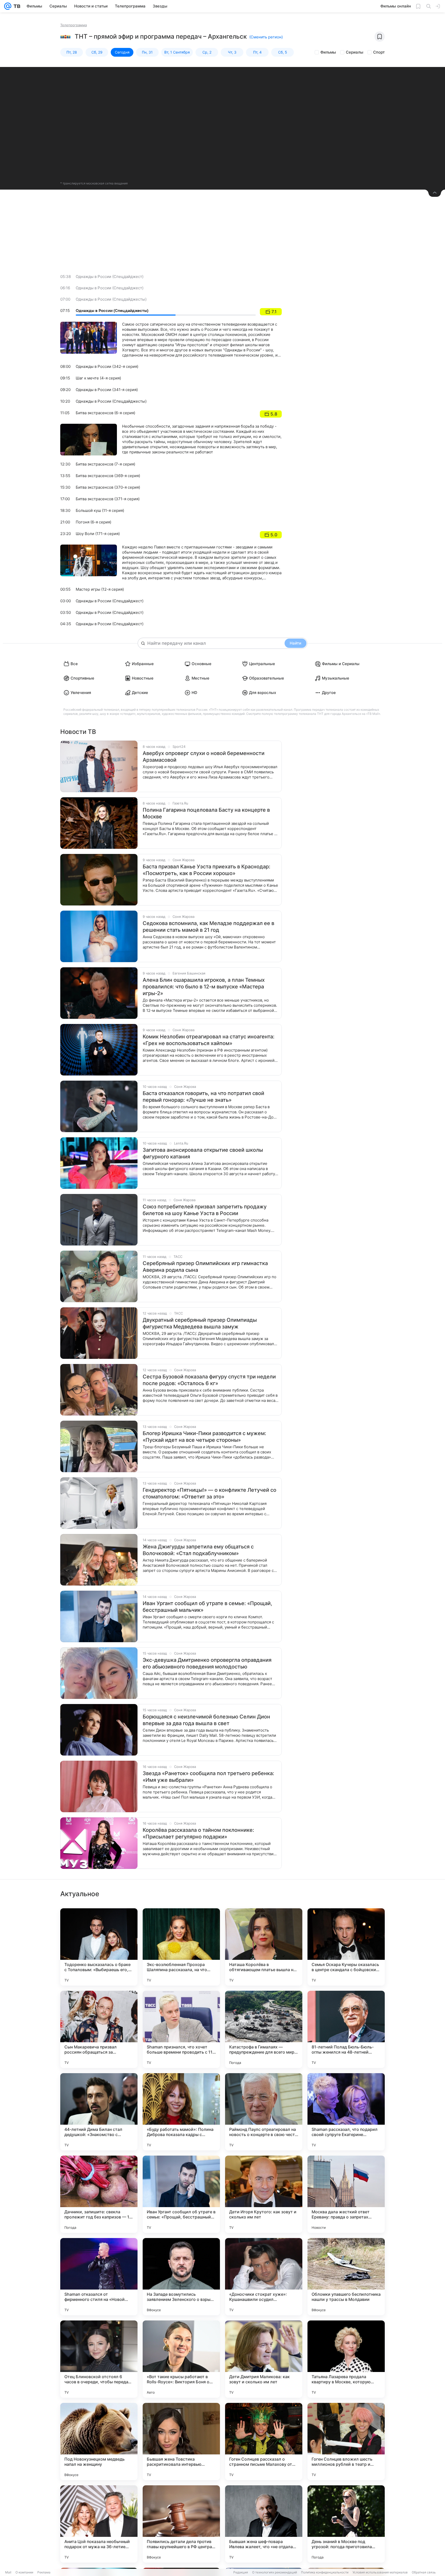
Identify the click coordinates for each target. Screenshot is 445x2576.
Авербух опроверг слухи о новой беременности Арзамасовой (204, 757)
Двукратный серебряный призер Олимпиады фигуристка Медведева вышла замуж (200, 1323)
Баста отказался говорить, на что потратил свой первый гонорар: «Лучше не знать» (203, 1097)
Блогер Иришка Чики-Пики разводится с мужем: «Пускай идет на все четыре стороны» (204, 1437)
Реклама (44, 2572)
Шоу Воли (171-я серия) (98, 534)
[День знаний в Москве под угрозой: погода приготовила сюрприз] (346, 2524)
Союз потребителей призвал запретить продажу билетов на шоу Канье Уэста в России (205, 1210)
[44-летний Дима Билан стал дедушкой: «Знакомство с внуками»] (99, 2112)
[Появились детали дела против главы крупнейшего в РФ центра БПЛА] (181, 2524)
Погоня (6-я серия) (93, 522)
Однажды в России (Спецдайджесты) (111, 299)
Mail (8, 2572)
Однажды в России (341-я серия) (107, 390)
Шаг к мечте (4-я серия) (98, 378)
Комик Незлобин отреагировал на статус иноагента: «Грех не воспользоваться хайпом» (209, 1040)
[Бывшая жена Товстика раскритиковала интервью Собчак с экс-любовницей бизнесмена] (181, 2442)
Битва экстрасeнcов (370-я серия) (108, 487)
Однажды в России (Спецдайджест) (110, 277)
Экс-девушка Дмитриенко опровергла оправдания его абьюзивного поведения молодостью (207, 1663)
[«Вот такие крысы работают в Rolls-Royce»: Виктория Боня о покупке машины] (181, 2359)
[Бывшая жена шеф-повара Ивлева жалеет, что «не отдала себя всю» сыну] (264, 2524)
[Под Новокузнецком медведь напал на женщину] (99, 2442)
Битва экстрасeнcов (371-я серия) (108, 499)
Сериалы (355, 52)
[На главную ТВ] (16, 6)
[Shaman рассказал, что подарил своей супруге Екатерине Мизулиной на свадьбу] (346, 2112)
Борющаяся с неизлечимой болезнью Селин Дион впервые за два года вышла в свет (206, 1720)
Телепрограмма (74, 25)
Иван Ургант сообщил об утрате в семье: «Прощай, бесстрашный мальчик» (207, 1607)
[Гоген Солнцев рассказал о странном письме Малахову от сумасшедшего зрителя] (264, 2442)
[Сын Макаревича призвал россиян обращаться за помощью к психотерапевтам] (99, 2029)
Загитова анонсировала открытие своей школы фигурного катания (203, 1153)
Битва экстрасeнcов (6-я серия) (105, 413)
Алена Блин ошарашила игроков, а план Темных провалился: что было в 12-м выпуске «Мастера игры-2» (204, 987)
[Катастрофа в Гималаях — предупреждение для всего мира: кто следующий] (264, 2029)
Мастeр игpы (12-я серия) (100, 589)
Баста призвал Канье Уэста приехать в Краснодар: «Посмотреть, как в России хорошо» (207, 870)
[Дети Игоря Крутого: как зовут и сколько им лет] (264, 2194)
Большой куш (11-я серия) (100, 510)
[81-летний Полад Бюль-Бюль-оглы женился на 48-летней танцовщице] (346, 2029)
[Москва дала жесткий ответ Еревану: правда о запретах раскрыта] (346, 2194)
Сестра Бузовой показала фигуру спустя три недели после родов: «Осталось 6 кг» (209, 1380)
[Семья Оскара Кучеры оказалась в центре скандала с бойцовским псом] (346, 1947)
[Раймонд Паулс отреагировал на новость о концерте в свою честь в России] (264, 2112)
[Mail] (8, 6)
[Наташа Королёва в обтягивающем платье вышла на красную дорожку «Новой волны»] (264, 1947)
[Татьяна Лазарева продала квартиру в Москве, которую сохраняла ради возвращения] (346, 2359)
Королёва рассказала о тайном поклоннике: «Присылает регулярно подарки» (198, 1833)
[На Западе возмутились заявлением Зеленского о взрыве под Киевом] (181, 2277)
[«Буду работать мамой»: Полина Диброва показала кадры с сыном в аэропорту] (181, 2112)
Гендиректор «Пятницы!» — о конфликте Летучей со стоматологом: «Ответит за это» (209, 1493)
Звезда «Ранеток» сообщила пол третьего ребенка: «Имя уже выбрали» (208, 1777)
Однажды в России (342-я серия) (107, 366)
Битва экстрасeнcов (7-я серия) (105, 464)
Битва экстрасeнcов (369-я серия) (108, 476)
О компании (24, 2572)
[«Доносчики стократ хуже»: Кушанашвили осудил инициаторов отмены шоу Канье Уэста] (264, 2277)
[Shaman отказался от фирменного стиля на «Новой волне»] (99, 2277)
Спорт (379, 52)
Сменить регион (266, 37)
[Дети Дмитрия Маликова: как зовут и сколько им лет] (264, 2359)
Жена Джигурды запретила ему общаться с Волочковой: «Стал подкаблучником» (198, 1550)
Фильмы (328, 52)
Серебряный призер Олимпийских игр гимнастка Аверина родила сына (205, 1267)
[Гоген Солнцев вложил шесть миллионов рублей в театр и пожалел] (346, 2442)
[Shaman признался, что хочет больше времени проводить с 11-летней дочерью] (181, 2029)
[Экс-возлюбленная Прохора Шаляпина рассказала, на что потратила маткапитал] (181, 1947)
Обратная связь (424, 2572)
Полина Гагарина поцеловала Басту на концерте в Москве (206, 813)
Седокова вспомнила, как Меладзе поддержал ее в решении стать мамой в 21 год (208, 927)
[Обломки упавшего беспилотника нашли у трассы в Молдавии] (346, 2277)
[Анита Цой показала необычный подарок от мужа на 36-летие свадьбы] (99, 2524)
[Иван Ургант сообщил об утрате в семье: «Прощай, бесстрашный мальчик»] (181, 2194)
